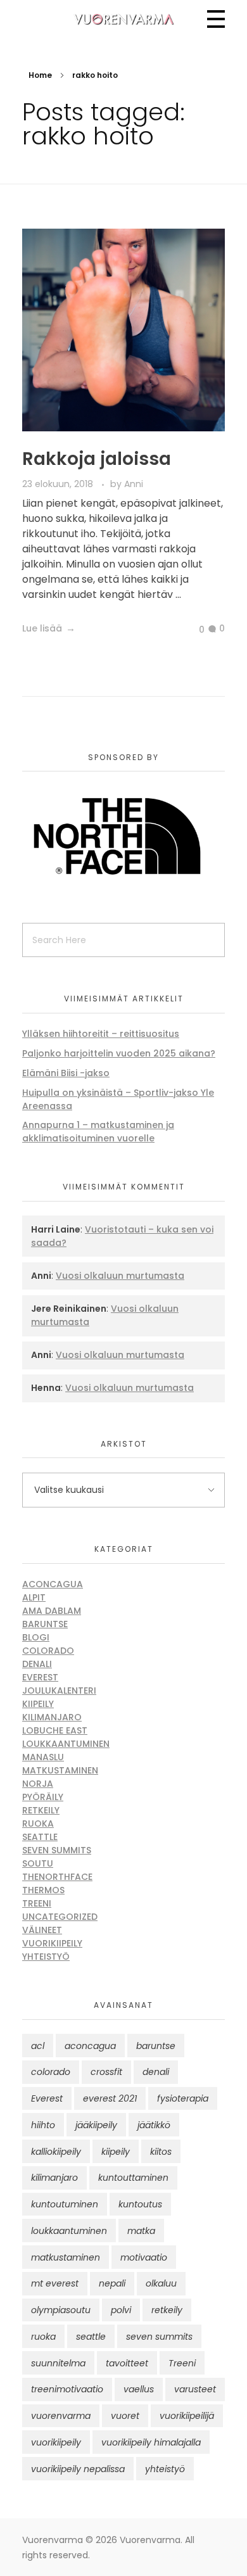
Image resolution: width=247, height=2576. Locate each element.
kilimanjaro (54, 2178)
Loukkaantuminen (66, 1744)
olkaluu (161, 2283)
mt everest (55, 2283)
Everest (40, 1677)
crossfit (106, 2072)
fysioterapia (183, 2098)
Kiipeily (38, 1704)
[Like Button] (192, 630)
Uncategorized (60, 1917)
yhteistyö (165, 2469)
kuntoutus (140, 2204)
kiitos (161, 2152)
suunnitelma (58, 2363)
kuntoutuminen (65, 2204)
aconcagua (90, 2046)
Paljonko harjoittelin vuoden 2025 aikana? (119, 1053)
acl (38, 2046)
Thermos (43, 1890)
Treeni (37, 1903)
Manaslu (43, 1757)
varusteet (195, 2389)
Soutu (38, 1863)
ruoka (43, 2337)
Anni (134, 484)
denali (156, 2072)
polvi (121, 2310)
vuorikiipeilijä (187, 2416)
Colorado (48, 1651)
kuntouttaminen (133, 2178)
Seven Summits (57, 1850)
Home (40, 75)
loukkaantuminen (69, 2231)
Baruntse (45, 1624)
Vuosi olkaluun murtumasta (120, 1276)
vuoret (125, 2416)
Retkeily (41, 1810)
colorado (51, 2072)
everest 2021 (110, 2098)
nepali (112, 2283)
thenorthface (57, 1877)
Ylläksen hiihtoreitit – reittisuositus (101, 1034)
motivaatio (144, 2257)
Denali (37, 1664)
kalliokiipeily (56, 2152)
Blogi (36, 1637)
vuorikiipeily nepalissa (78, 2469)
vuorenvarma (61, 2416)
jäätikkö (154, 2125)
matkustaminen (66, 2257)
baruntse (156, 2046)
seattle (91, 2337)
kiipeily (116, 2152)
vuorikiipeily (56, 2442)
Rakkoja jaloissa (97, 459)
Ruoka (38, 1824)
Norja (38, 1784)
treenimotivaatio (67, 2389)
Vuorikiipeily (52, 1943)
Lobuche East (55, 1730)
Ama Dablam (52, 1611)
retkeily (167, 2310)
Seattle (40, 1837)
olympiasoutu (61, 2310)
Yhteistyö (46, 1957)
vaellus (139, 2389)
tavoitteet (127, 2363)
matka (141, 2231)
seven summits (159, 2337)
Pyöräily (43, 1797)
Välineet (42, 1930)
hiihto (43, 2125)
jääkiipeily (96, 2125)
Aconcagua (53, 1584)
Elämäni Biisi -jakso (66, 1073)
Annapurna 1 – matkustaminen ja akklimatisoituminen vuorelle (98, 1132)
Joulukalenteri (59, 1691)
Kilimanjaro (52, 1717)
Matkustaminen (60, 1770)
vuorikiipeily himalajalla (151, 2442)
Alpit (34, 1597)
